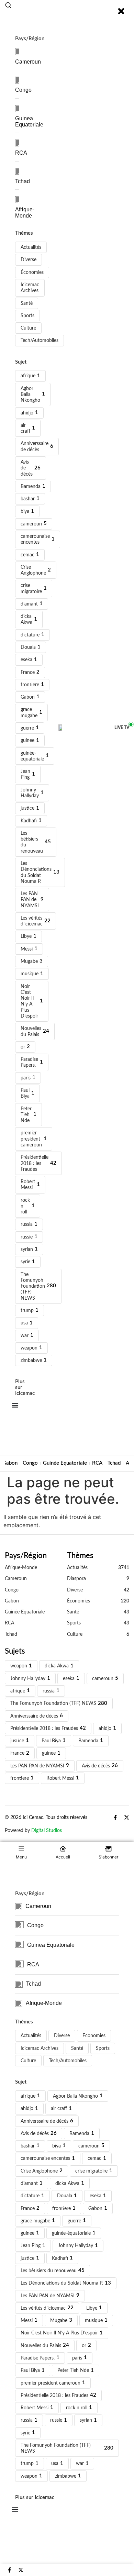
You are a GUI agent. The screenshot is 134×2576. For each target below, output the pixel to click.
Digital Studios (47, 1830)
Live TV (122, 728)
